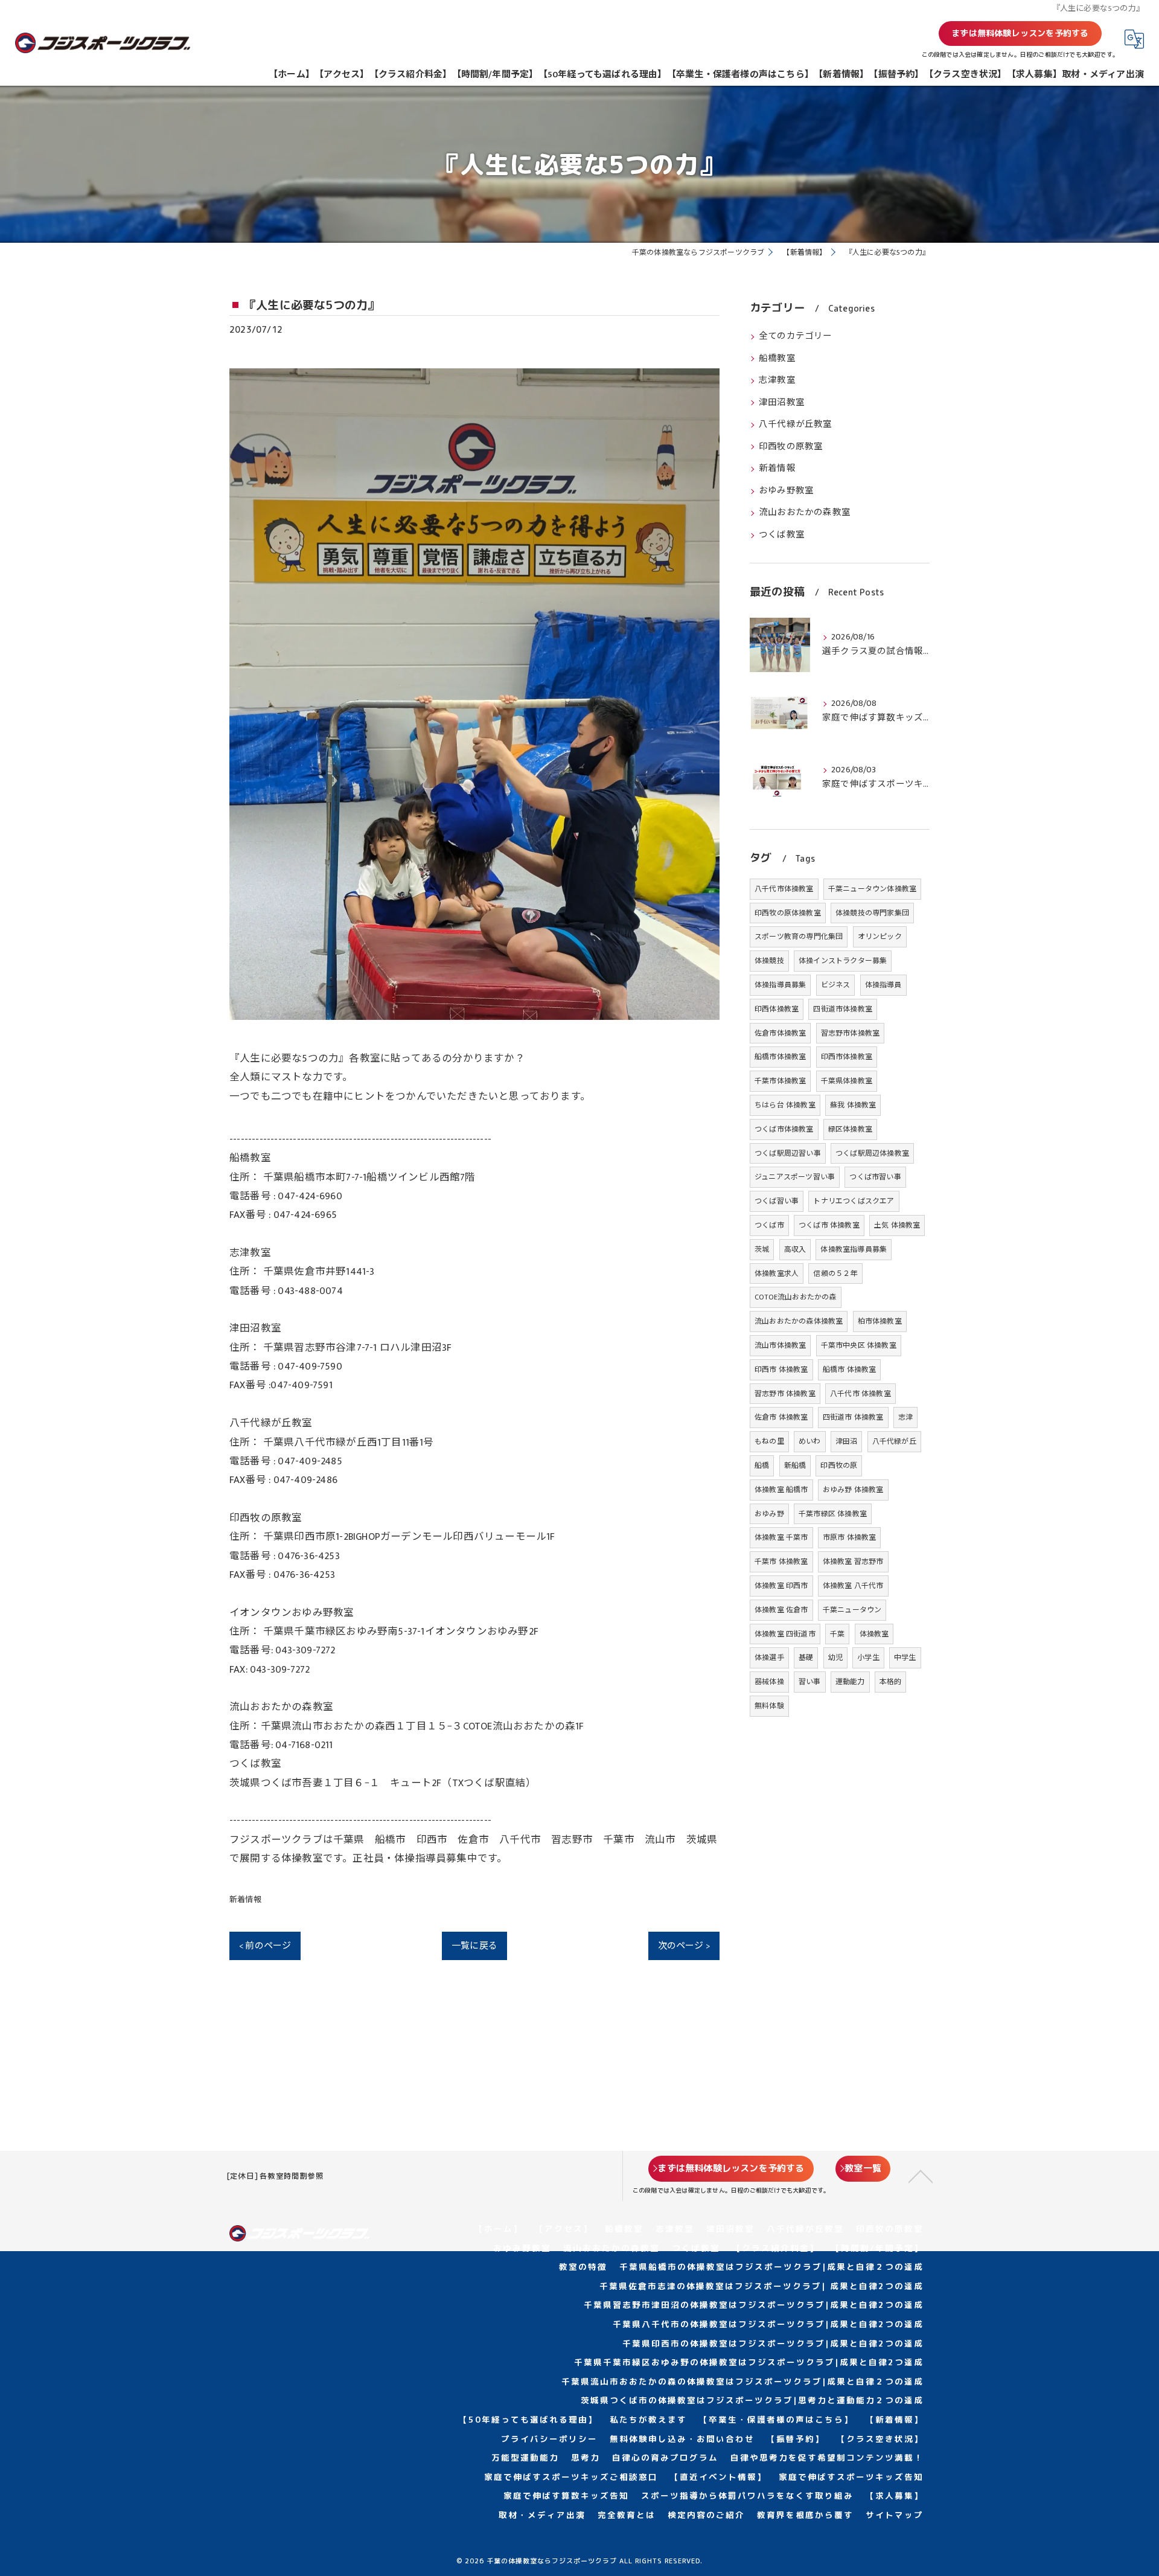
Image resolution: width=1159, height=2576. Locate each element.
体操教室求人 (777, 1274)
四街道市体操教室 (843, 1009)
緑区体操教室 (850, 1129)
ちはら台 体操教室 (785, 1105)
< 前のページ (265, 1946)
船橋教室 (777, 359)
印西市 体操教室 (781, 1370)
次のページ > (684, 1946)
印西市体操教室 (847, 1057)
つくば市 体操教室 (829, 1225)
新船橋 (795, 1466)
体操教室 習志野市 (853, 1562)
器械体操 (769, 1682)
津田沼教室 (782, 403)
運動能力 (850, 1682)
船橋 (762, 1466)
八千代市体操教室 (784, 889)
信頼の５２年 (835, 1274)
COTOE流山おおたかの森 (796, 1297)
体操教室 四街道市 (785, 1634)
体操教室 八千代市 (853, 1586)
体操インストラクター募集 (843, 961)
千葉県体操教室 (847, 1081)
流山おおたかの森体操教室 (799, 1321)
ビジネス (836, 985)
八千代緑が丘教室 (796, 425)
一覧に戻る (474, 1946)
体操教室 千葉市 (781, 1537)
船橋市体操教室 (780, 1057)
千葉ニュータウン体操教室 (872, 889)
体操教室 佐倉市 (781, 1610)
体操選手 (769, 1658)
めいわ (810, 1441)
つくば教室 (782, 535)
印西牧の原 (839, 1466)
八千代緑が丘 (894, 1441)
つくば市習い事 (875, 1177)
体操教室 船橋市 (781, 1490)
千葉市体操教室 (780, 1081)
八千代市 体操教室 (860, 1394)
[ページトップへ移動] (921, 2176)
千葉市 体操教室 (781, 1562)
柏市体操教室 (880, 1321)
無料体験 (769, 1706)
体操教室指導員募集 (854, 1249)
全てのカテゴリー (796, 336)
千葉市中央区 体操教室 (859, 1345)
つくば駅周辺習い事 (788, 1153)
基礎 (806, 1658)
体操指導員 (883, 985)
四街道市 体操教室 (853, 1417)
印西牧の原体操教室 (788, 913)
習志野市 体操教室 (785, 1394)
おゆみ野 (769, 1514)
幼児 (835, 1658)
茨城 (762, 1249)
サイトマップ (895, 2515)
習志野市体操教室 (851, 1033)
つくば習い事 (777, 1201)
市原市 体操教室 (850, 1537)
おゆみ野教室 (786, 491)
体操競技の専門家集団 (872, 913)
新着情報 (245, 1900)
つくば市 (769, 1225)
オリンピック (880, 937)
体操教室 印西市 (781, 1586)
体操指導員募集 (780, 985)
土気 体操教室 (897, 1225)
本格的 (891, 1682)
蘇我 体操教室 (853, 1105)
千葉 (837, 1634)
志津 (905, 1417)
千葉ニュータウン (852, 1610)
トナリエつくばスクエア (854, 1201)
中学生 (905, 1658)
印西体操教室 (777, 1009)
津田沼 (847, 1441)
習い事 (810, 1682)
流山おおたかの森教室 (805, 513)
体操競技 (769, 961)
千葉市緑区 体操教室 (833, 1514)
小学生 (868, 1658)
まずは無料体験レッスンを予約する (1020, 33)
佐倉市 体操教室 (781, 1417)
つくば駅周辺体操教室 (872, 1153)
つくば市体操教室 (784, 1129)
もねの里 (769, 1441)
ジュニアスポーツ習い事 (795, 1177)
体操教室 (874, 1634)
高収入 (795, 1249)
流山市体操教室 (780, 1345)
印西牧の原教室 (791, 447)
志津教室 (777, 380)
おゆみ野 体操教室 (853, 1490)
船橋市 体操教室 (850, 1370)
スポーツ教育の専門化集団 (799, 937)
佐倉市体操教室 (780, 1033)
